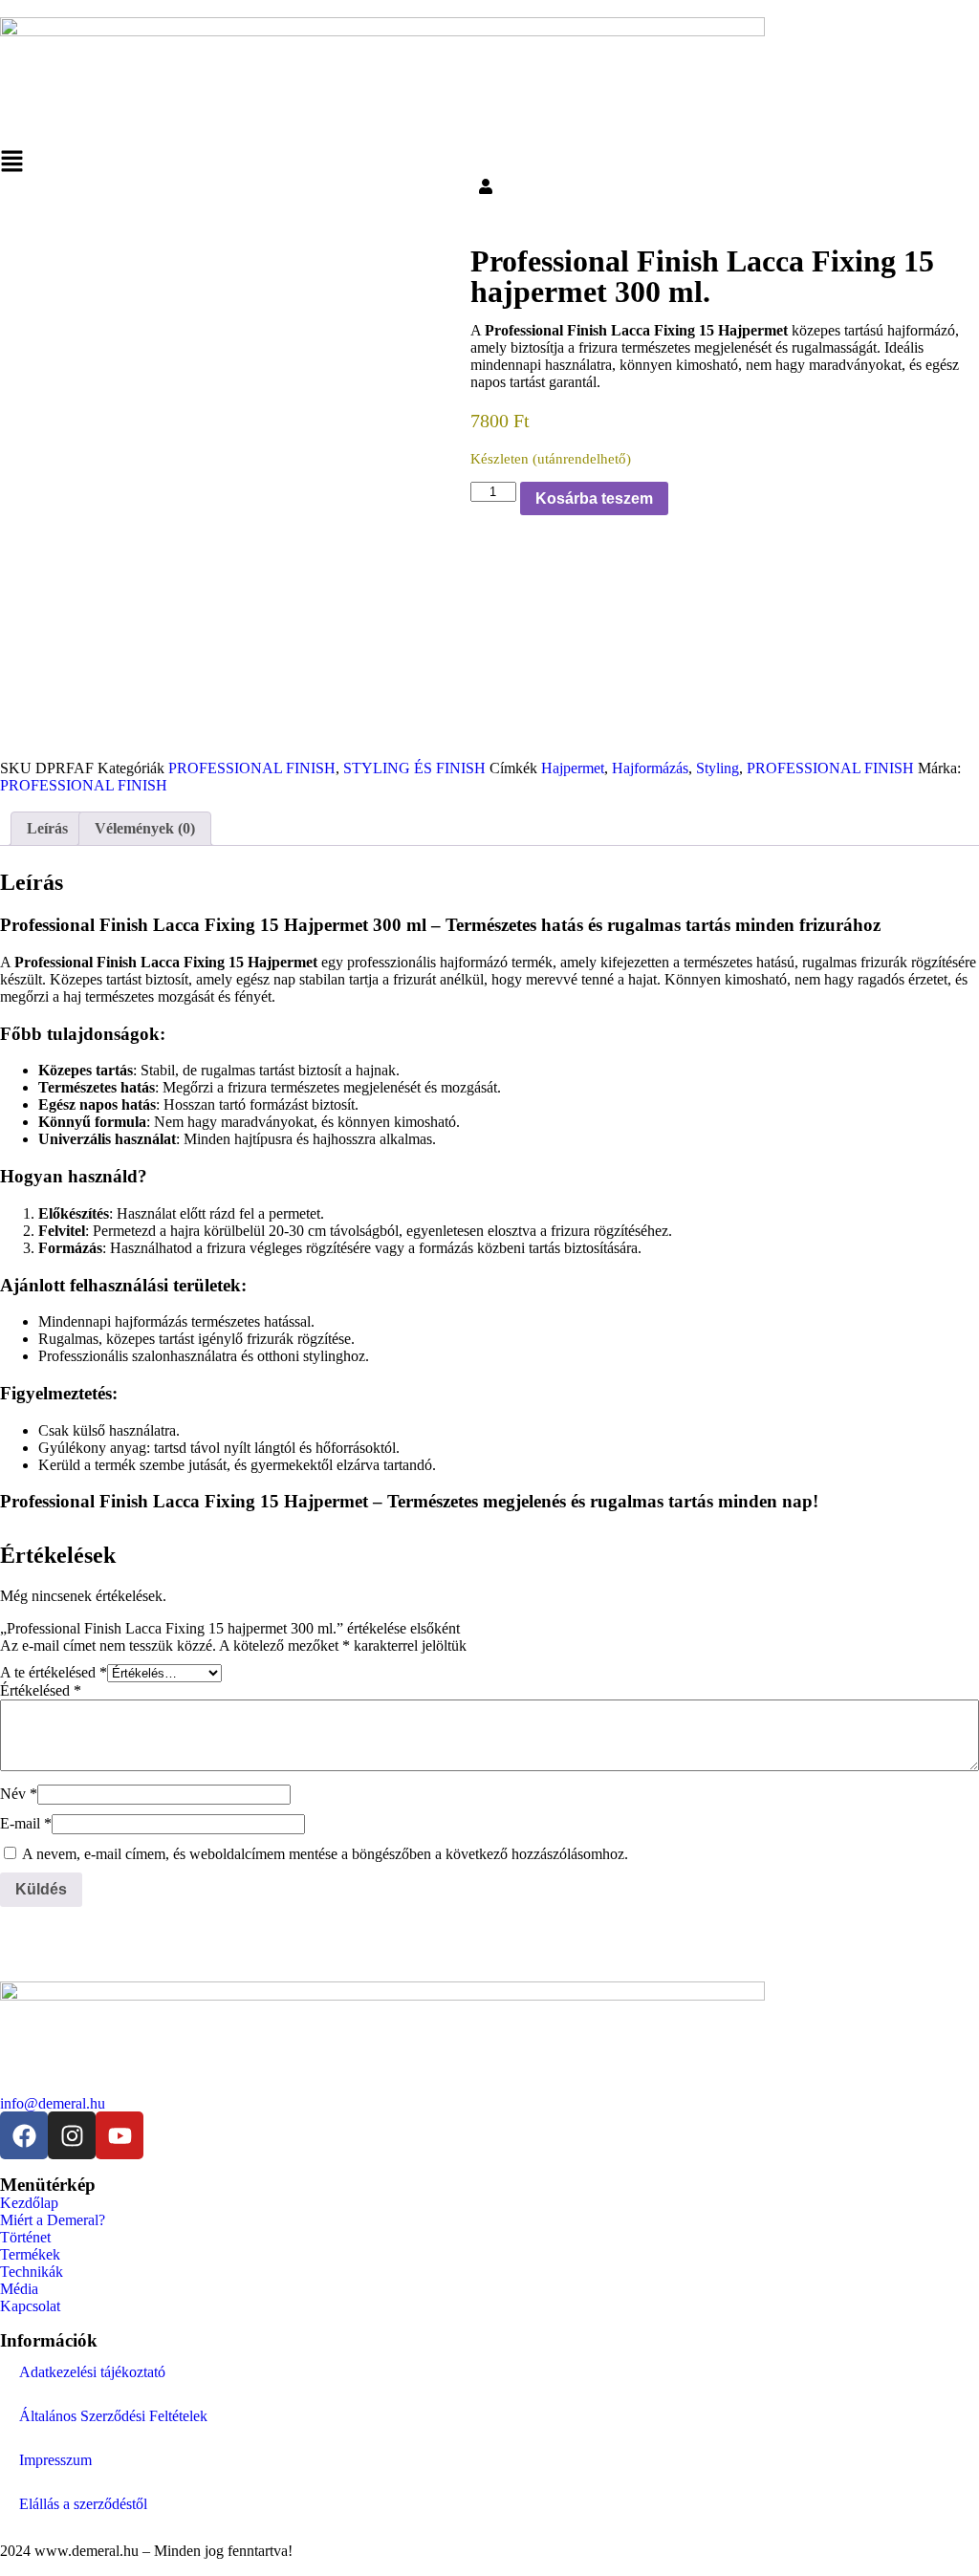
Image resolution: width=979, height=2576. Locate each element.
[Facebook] (24, 2135)
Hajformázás (650, 768)
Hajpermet (573, 768)
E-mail (26, 1823)
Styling (718, 768)
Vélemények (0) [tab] (145, 828)
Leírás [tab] (47, 828)
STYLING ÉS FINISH (414, 768)
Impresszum (55, 2460)
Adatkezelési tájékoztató (92, 2372)
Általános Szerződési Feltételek (113, 2416)
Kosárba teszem (594, 498)
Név (19, 1794)
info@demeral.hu (53, 2103)
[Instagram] (72, 2135)
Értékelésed (41, 1690)
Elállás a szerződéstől (83, 2504)
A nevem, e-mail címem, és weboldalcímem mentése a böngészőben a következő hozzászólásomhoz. (325, 1854)
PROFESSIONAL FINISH (252, 768)
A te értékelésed (54, 1672)
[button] (489, 164)
